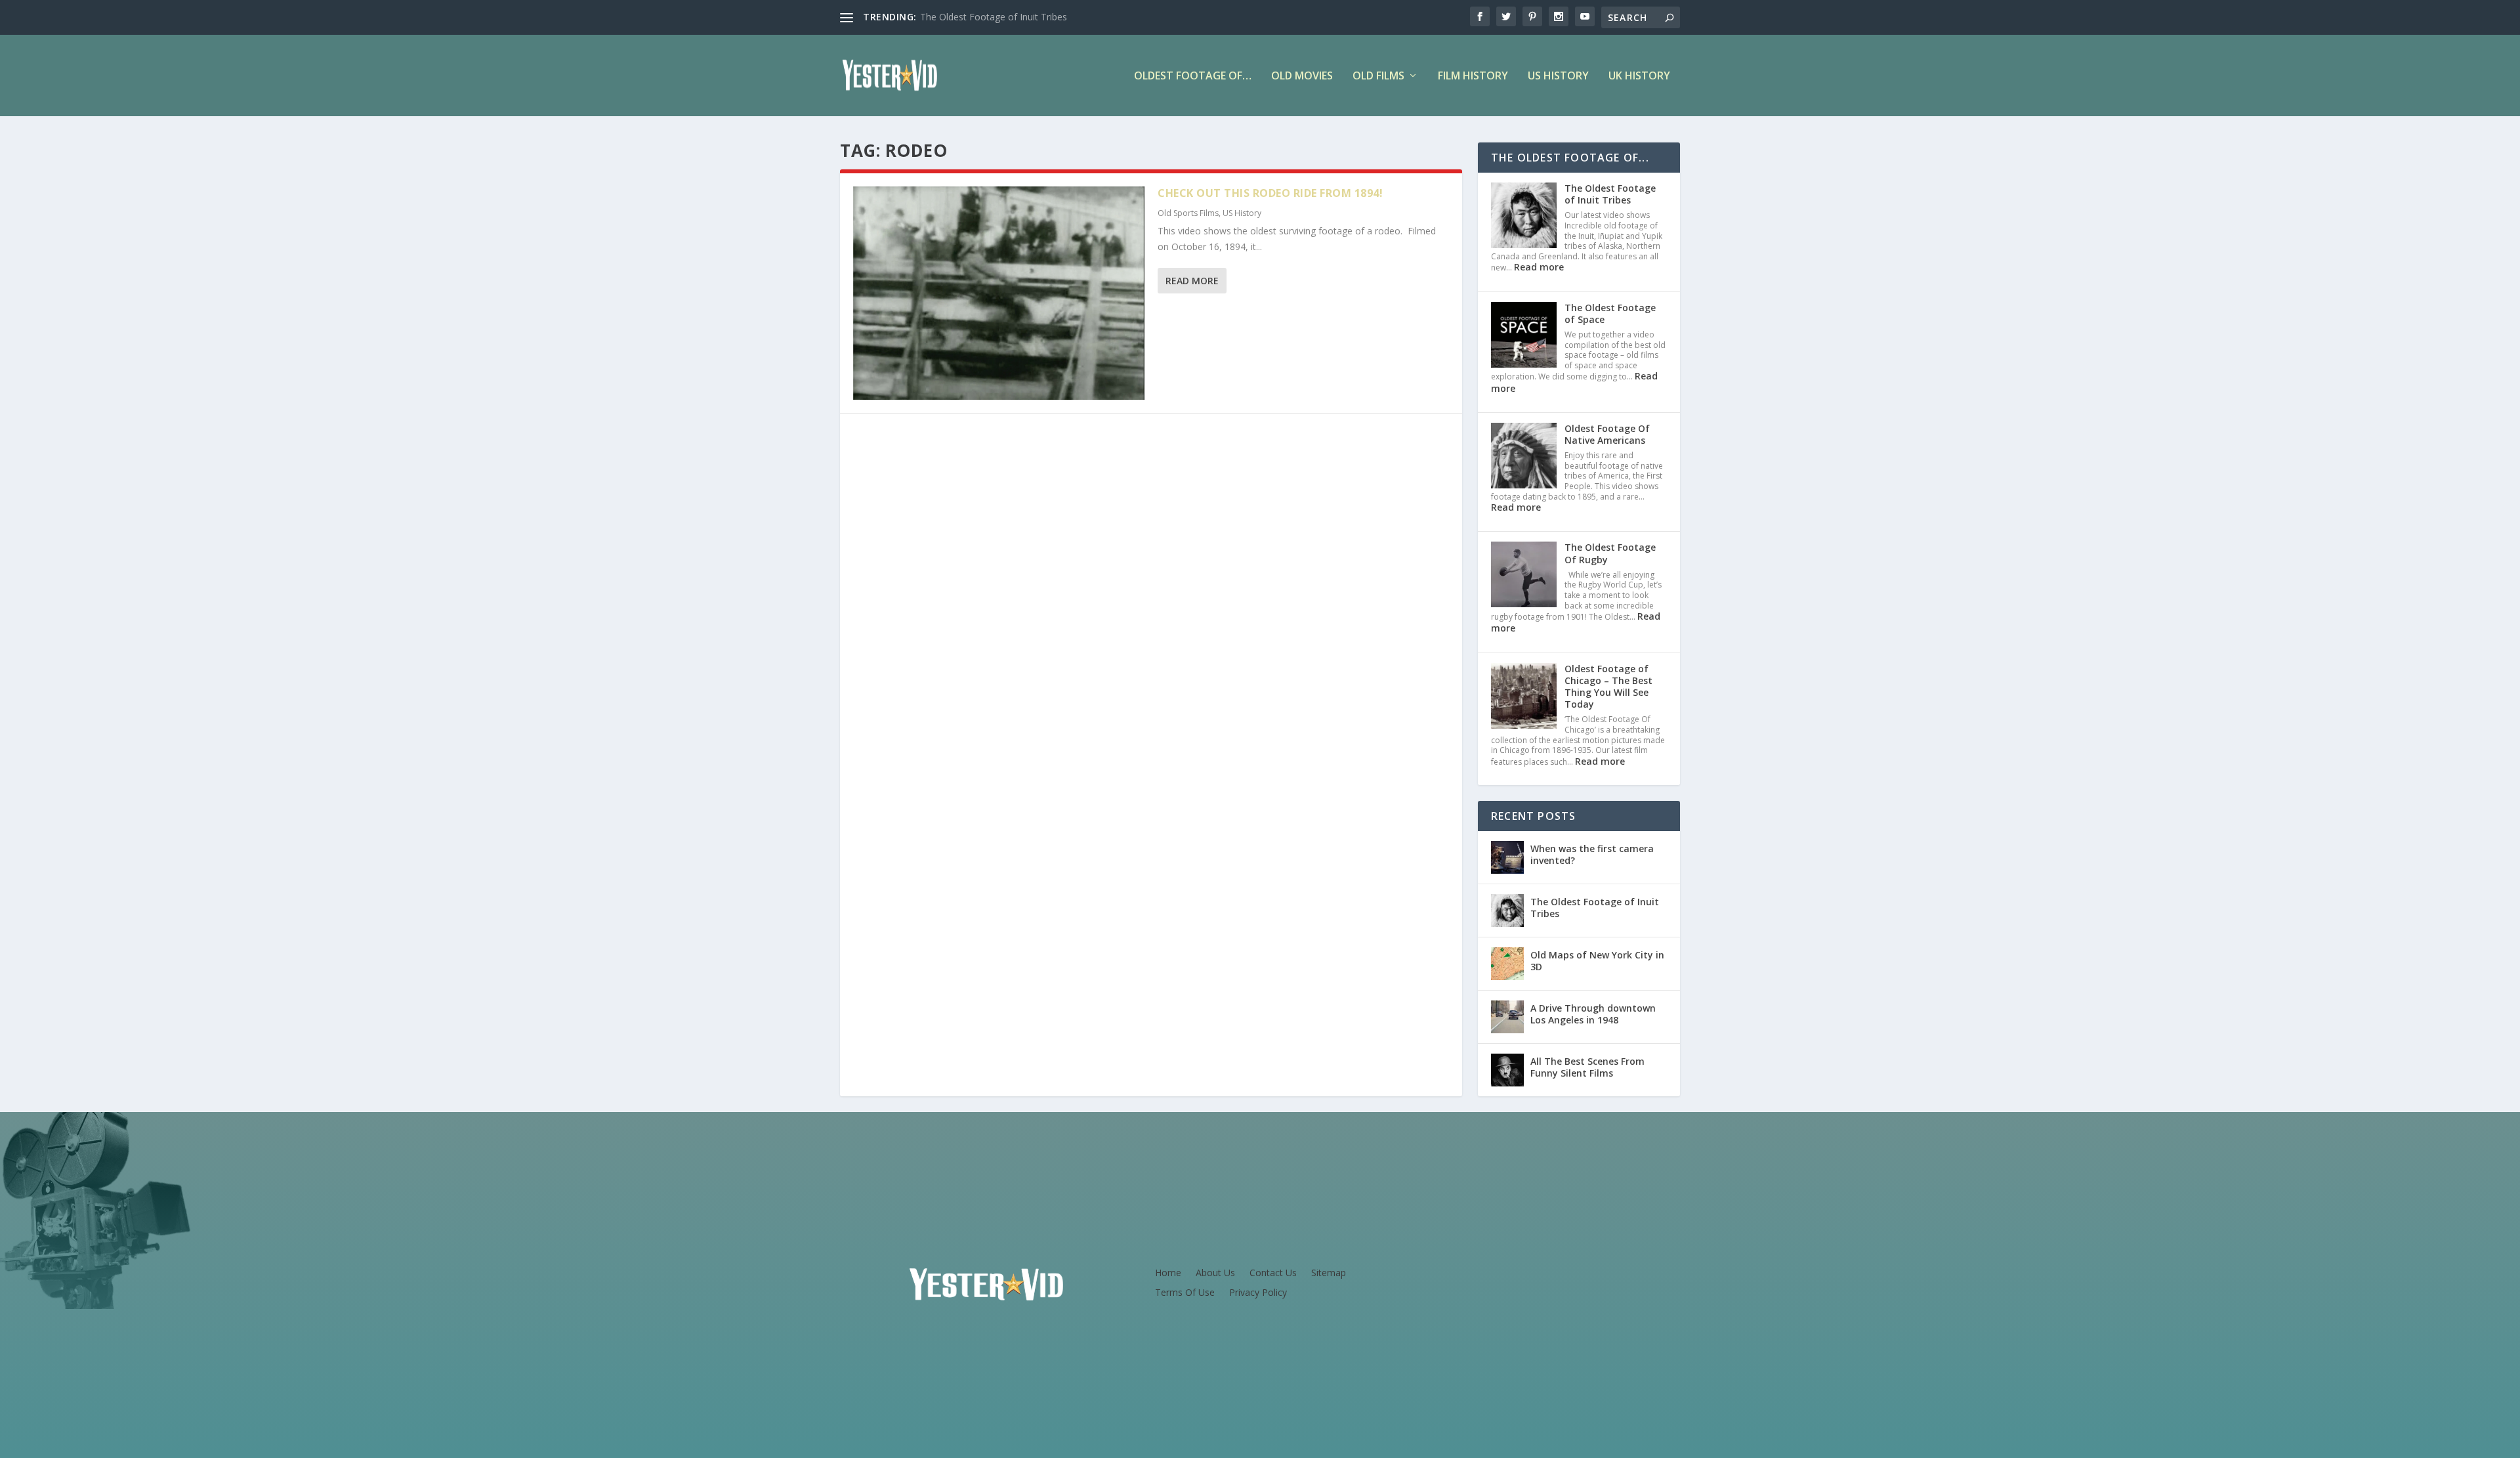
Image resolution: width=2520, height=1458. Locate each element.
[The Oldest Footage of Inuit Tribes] (1524, 217)
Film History (1473, 76)
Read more (1539, 267)
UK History (1639, 76)
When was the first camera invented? (1592, 854)
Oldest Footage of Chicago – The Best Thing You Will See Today (1608, 687)
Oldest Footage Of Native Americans (1607, 434)
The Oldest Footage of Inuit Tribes (994, 17)
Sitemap (1329, 1274)
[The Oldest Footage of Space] (1524, 336)
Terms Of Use (1185, 1293)
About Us (1215, 1274)
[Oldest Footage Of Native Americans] (1524, 457)
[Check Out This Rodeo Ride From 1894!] (999, 293)
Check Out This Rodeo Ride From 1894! (1270, 193)
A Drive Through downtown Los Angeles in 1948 (1593, 1014)
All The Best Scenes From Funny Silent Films (1587, 1067)
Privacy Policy (1258, 1293)
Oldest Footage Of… (1193, 76)
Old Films (1378, 76)
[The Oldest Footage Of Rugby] (1524, 576)
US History (1558, 76)
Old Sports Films (1188, 213)
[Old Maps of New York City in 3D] (1507, 964)
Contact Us (1273, 1274)
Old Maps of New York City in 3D (1597, 961)
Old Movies (1302, 76)
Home (1168, 1274)
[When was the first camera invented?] (1507, 857)
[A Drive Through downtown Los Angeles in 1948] (1507, 1017)
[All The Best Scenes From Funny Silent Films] (1507, 1070)
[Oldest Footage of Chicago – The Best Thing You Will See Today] (1524, 697)
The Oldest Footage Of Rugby (1610, 553)
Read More (1192, 281)
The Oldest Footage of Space (1610, 313)
